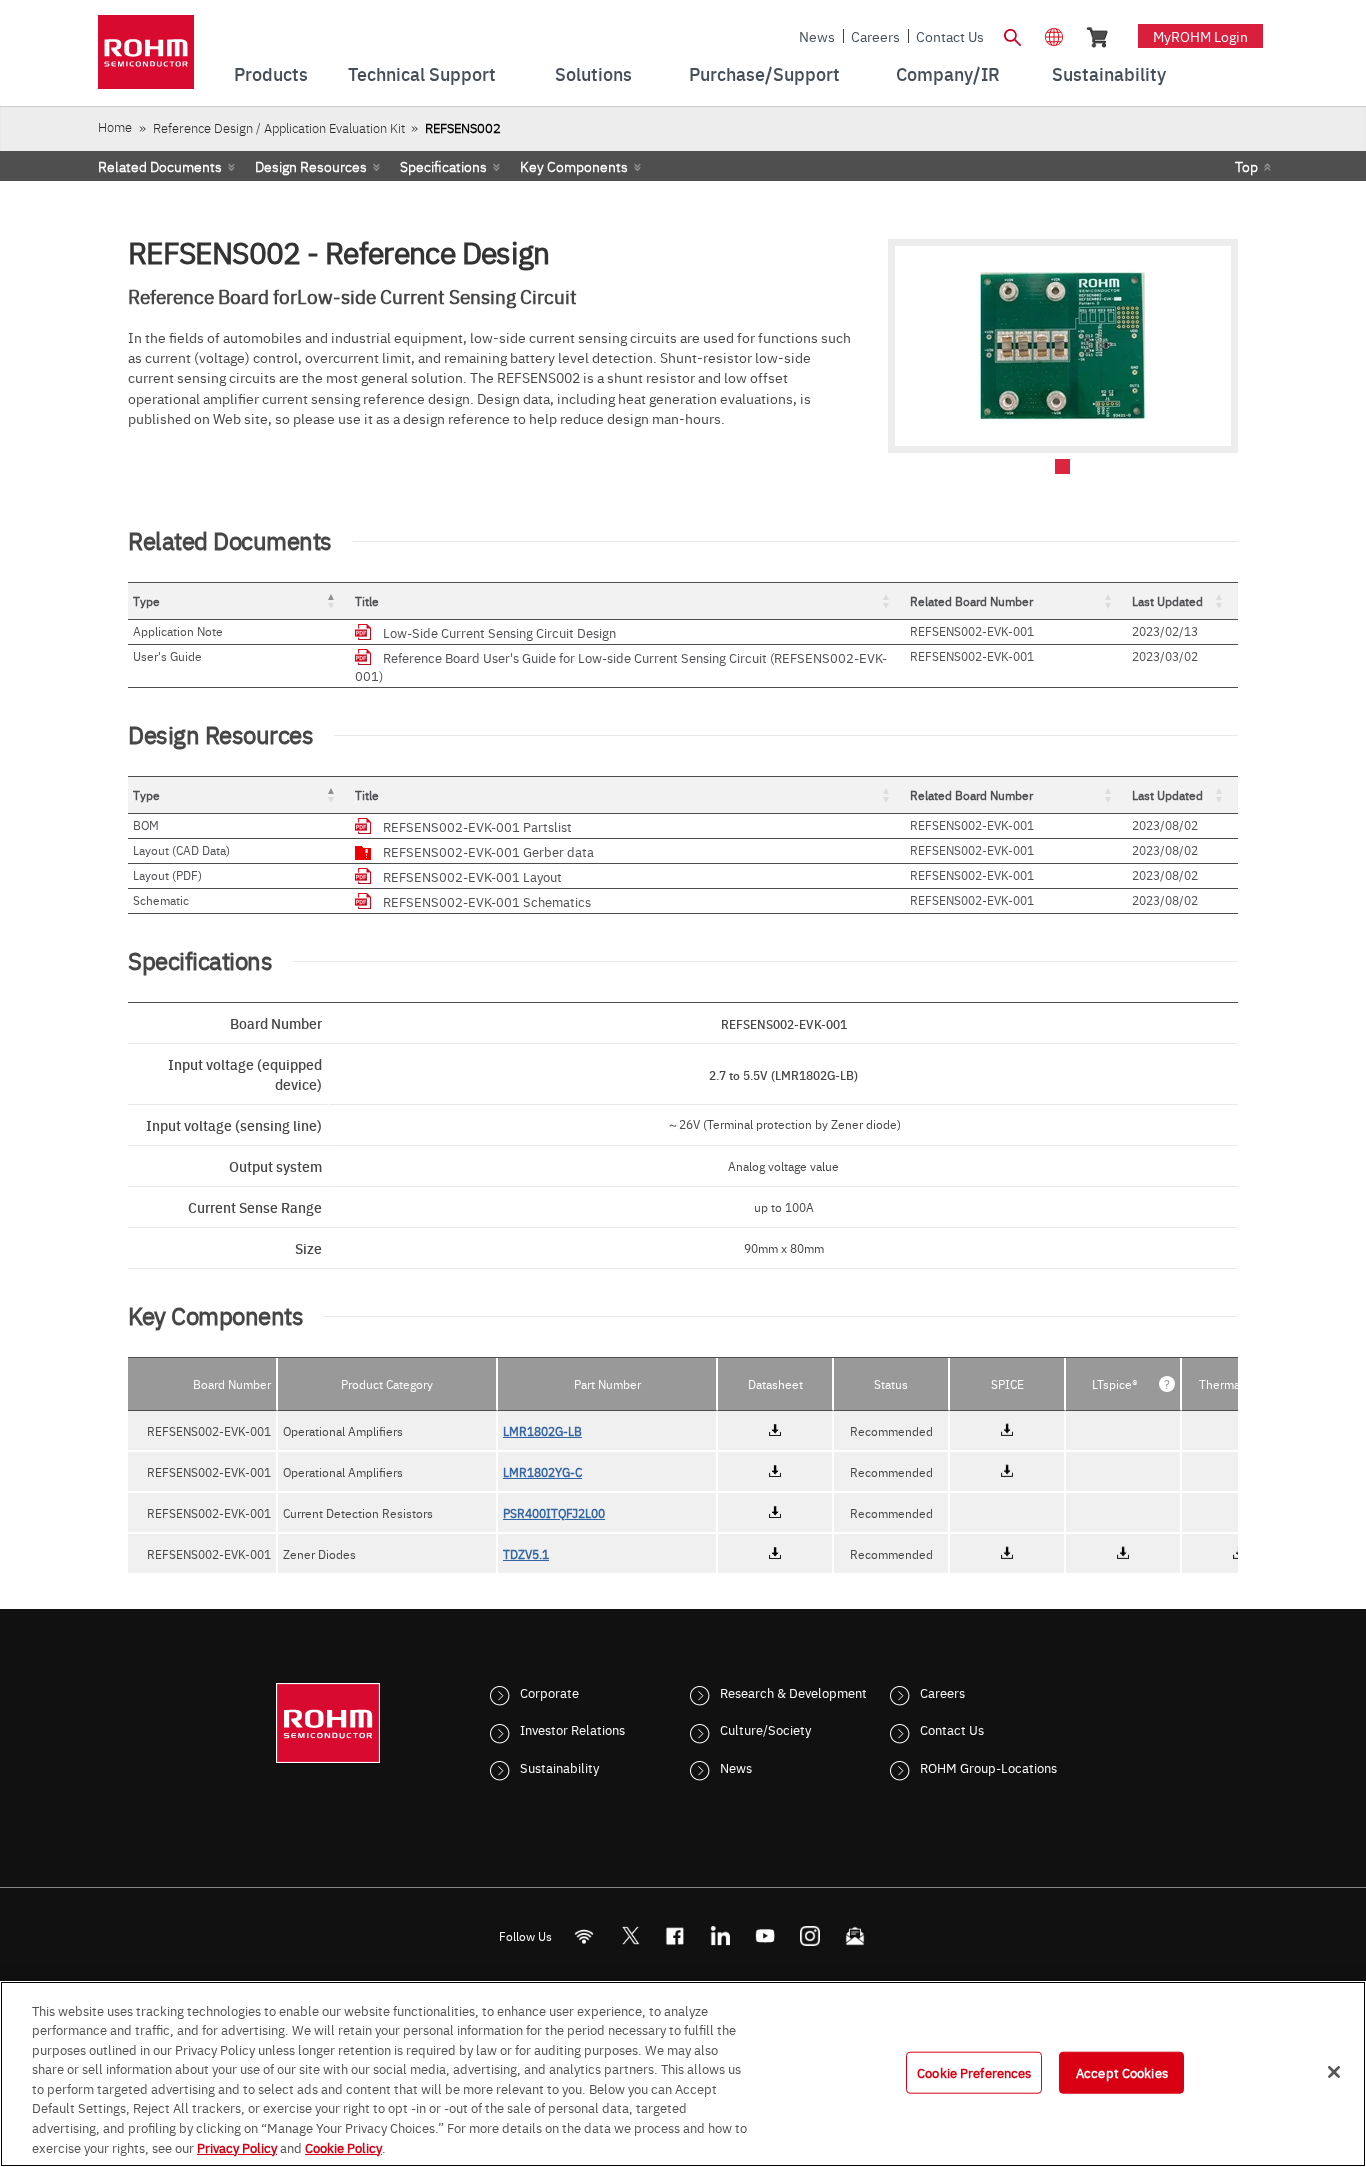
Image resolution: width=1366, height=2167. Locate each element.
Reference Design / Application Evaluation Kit (279, 127)
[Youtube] (765, 1935)
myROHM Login (1200, 36)
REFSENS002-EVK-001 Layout (472, 876)
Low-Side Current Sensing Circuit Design (499, 632)
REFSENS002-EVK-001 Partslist (477, 826)
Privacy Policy (237, 2146)
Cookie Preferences (974, 2072)
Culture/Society (765, 1729)
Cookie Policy (343, 2146)
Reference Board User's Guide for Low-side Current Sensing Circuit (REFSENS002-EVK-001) (621, 666)
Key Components (574, 166)
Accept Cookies (1122, 2072)
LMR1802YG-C (542, 1472)
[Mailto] (855, 1935)
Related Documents (160, 166)
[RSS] (584, 1935)
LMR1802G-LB (542, 1431)
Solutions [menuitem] (593, 73)
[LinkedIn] (720, 1935)
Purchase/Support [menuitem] (764, 73)
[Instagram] (810, 1935)
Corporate (549, 1692)
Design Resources (311, 166)
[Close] (1334, 2072)
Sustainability (559, 1767)
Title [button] (367, 601)
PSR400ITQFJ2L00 (554, 1513)
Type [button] (146, 601)
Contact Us (950, 36)
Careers (875, 36)
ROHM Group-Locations (988, 1767)
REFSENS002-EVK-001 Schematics (487, 901)
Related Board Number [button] (971, 601)
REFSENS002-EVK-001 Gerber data (488, 851)
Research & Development (793, 1692)
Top (1246, 166)
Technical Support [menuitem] (422, 73)
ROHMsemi (630, 1935)
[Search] (1012, 35)
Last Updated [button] (1167, 601)
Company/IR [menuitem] (948, 73)
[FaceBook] (675, 1935)
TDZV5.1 (526, 1554)
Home (115, 126)
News (817, 36)
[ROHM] (146, 58)
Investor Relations (572, 1729)
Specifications (443, 166)
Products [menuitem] (271, 73)
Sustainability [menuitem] (1109, 73)
